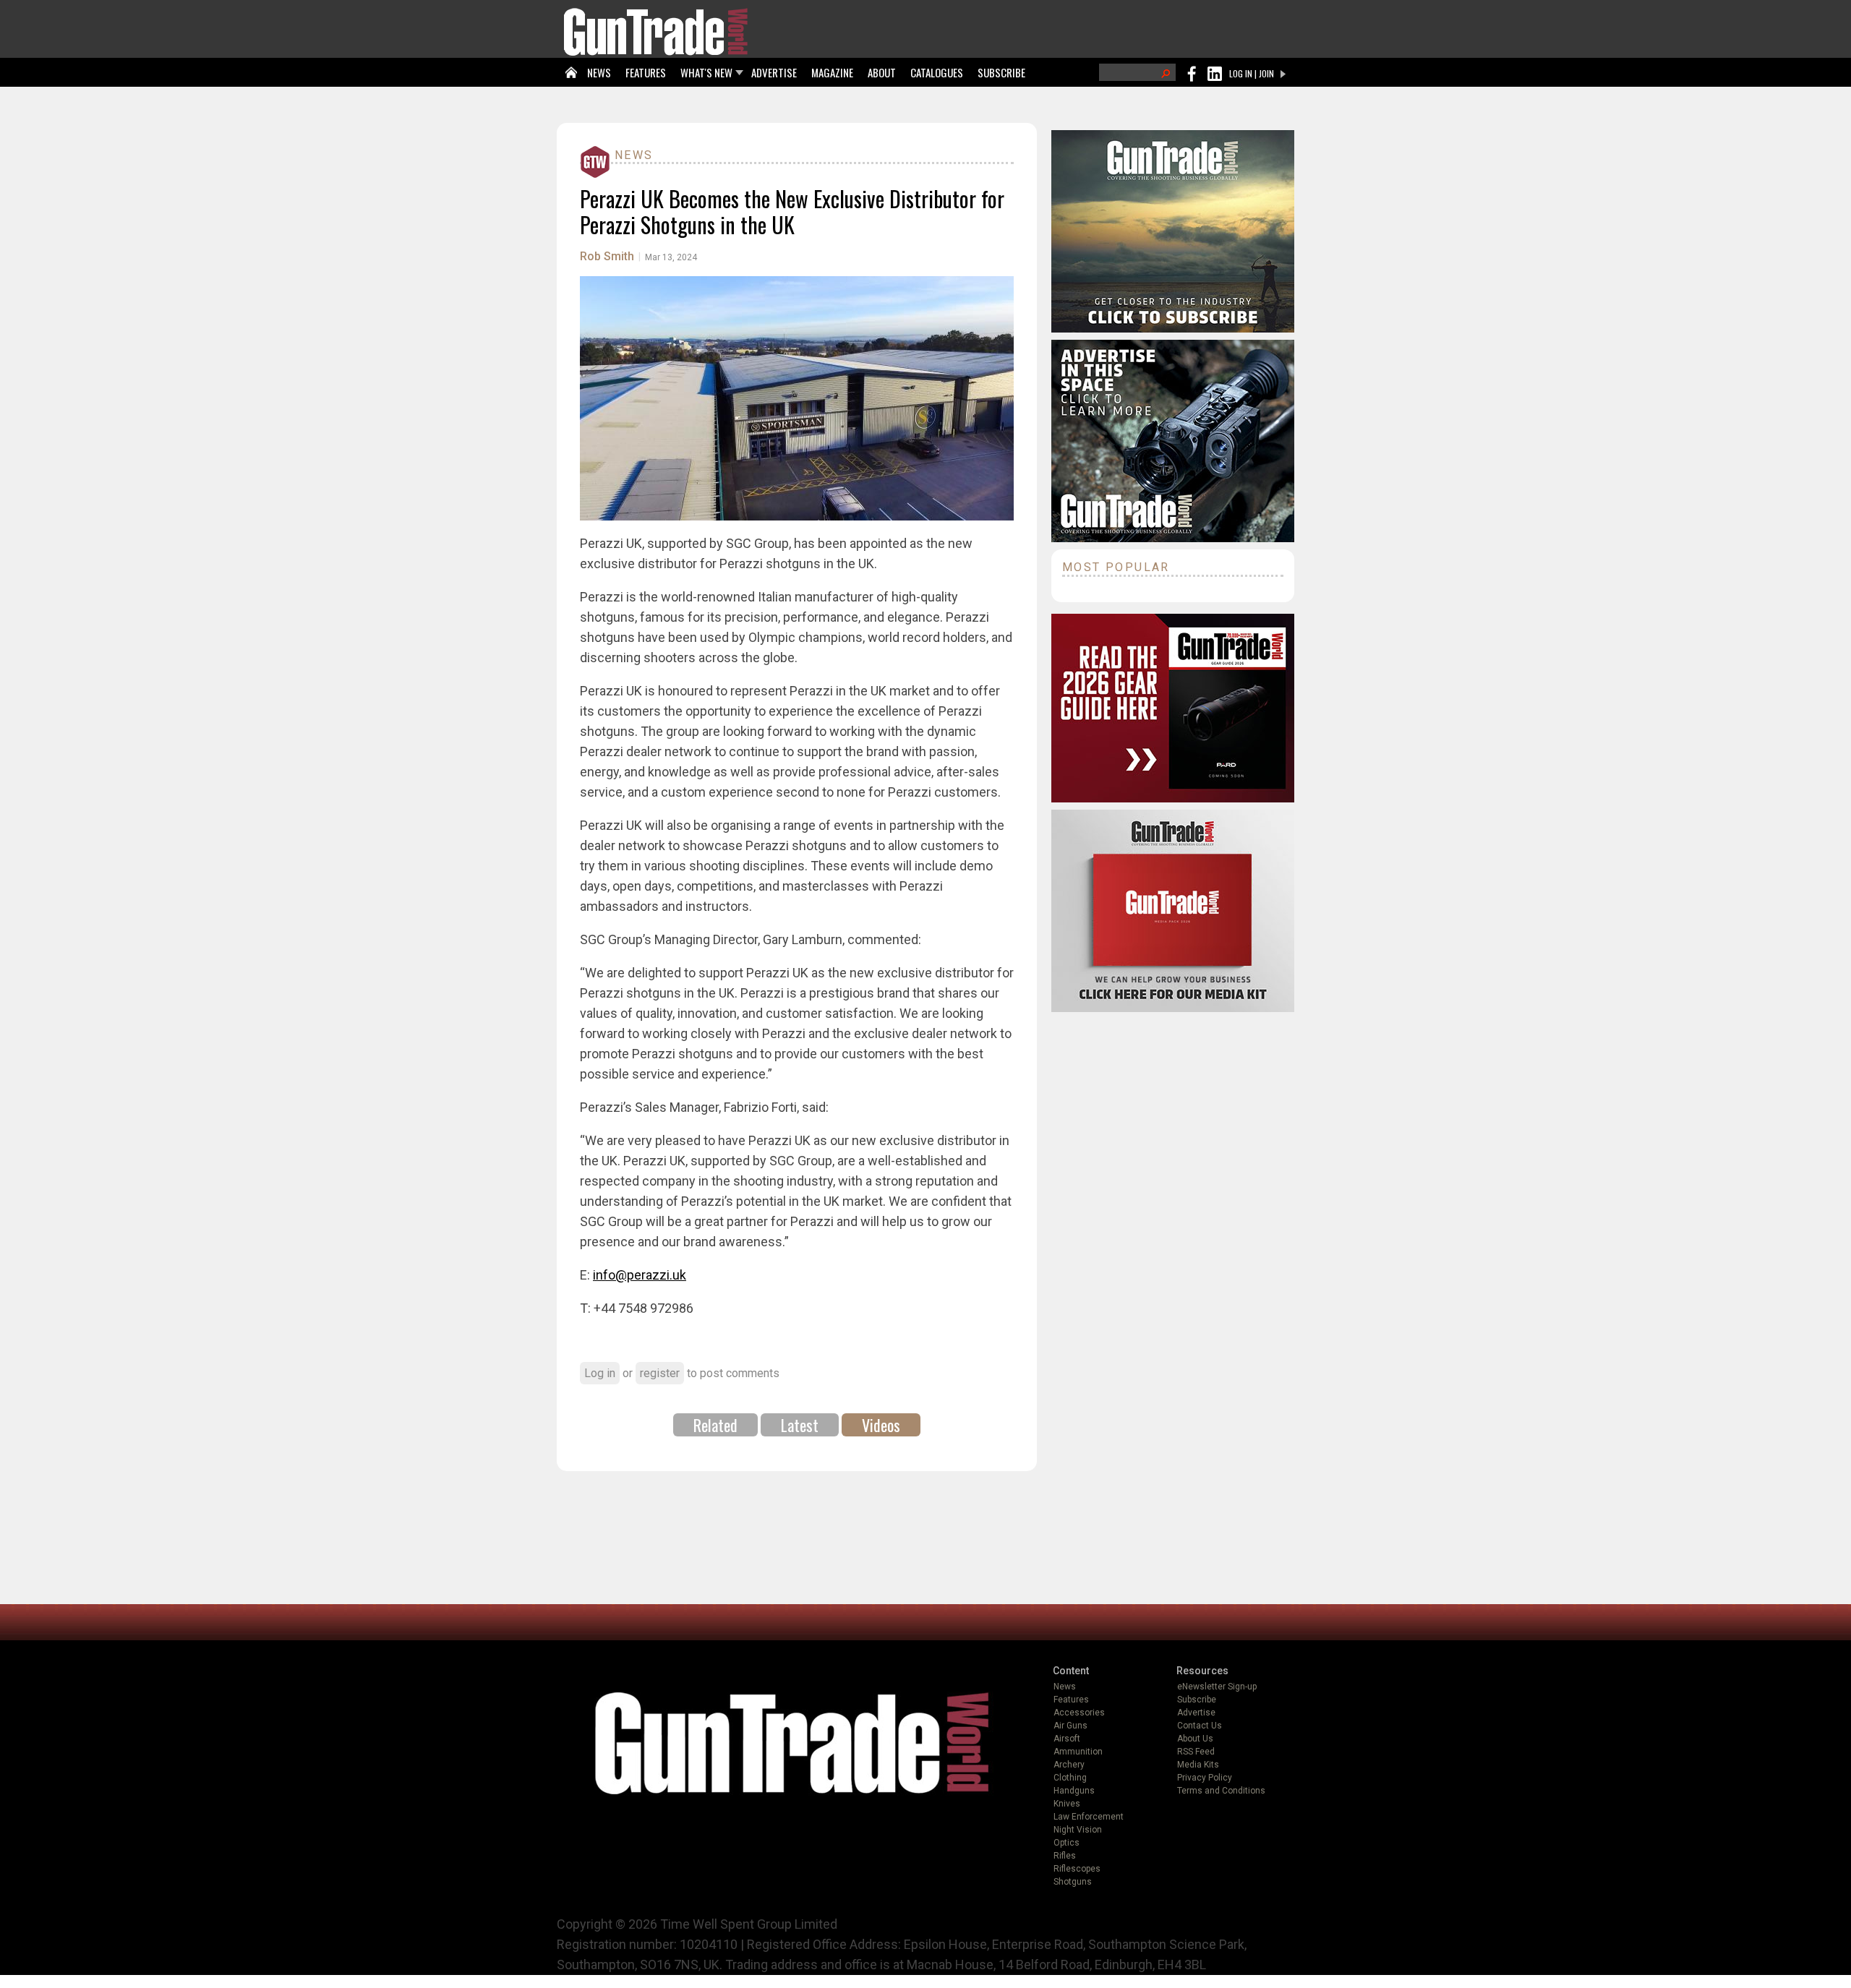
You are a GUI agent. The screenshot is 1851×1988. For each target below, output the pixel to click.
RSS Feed (1196, 1752)
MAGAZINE (832, 72)
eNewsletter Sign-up (1217, 1687)
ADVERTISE (774, 72)
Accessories (1079, 1713)
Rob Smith (607, 256)
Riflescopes (1077, 1869)
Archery (1069, 1765)
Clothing (1070, 1778)
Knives (1067, 1804)
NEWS (599, 72)
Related (715, 1425)
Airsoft (1067, 1739)
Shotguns (1073, 1882)
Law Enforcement (1089, 1817)
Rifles (1065, 1856)
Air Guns (1070, 1726)
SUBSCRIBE (1001, 72)
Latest (800, 1425)
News (634, 155)
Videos (881, 1425)
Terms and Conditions (1221, 1791)
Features (1071, 1700)
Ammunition (1078, 1752)
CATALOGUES (937, 72)
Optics (1066, 1843)
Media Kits (1198, 1765)
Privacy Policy (1205, 1778)
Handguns (1074, 1791)
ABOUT (882, 72)
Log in (600, 1373)
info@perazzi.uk (640, 1275)
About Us (1195, 1739)
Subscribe (1197, 1700)
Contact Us (1200, 1726)
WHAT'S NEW (706, 72)
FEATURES (646, 72)
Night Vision (1078, 1830)
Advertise (1196, 1713)
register (660, 1373)
